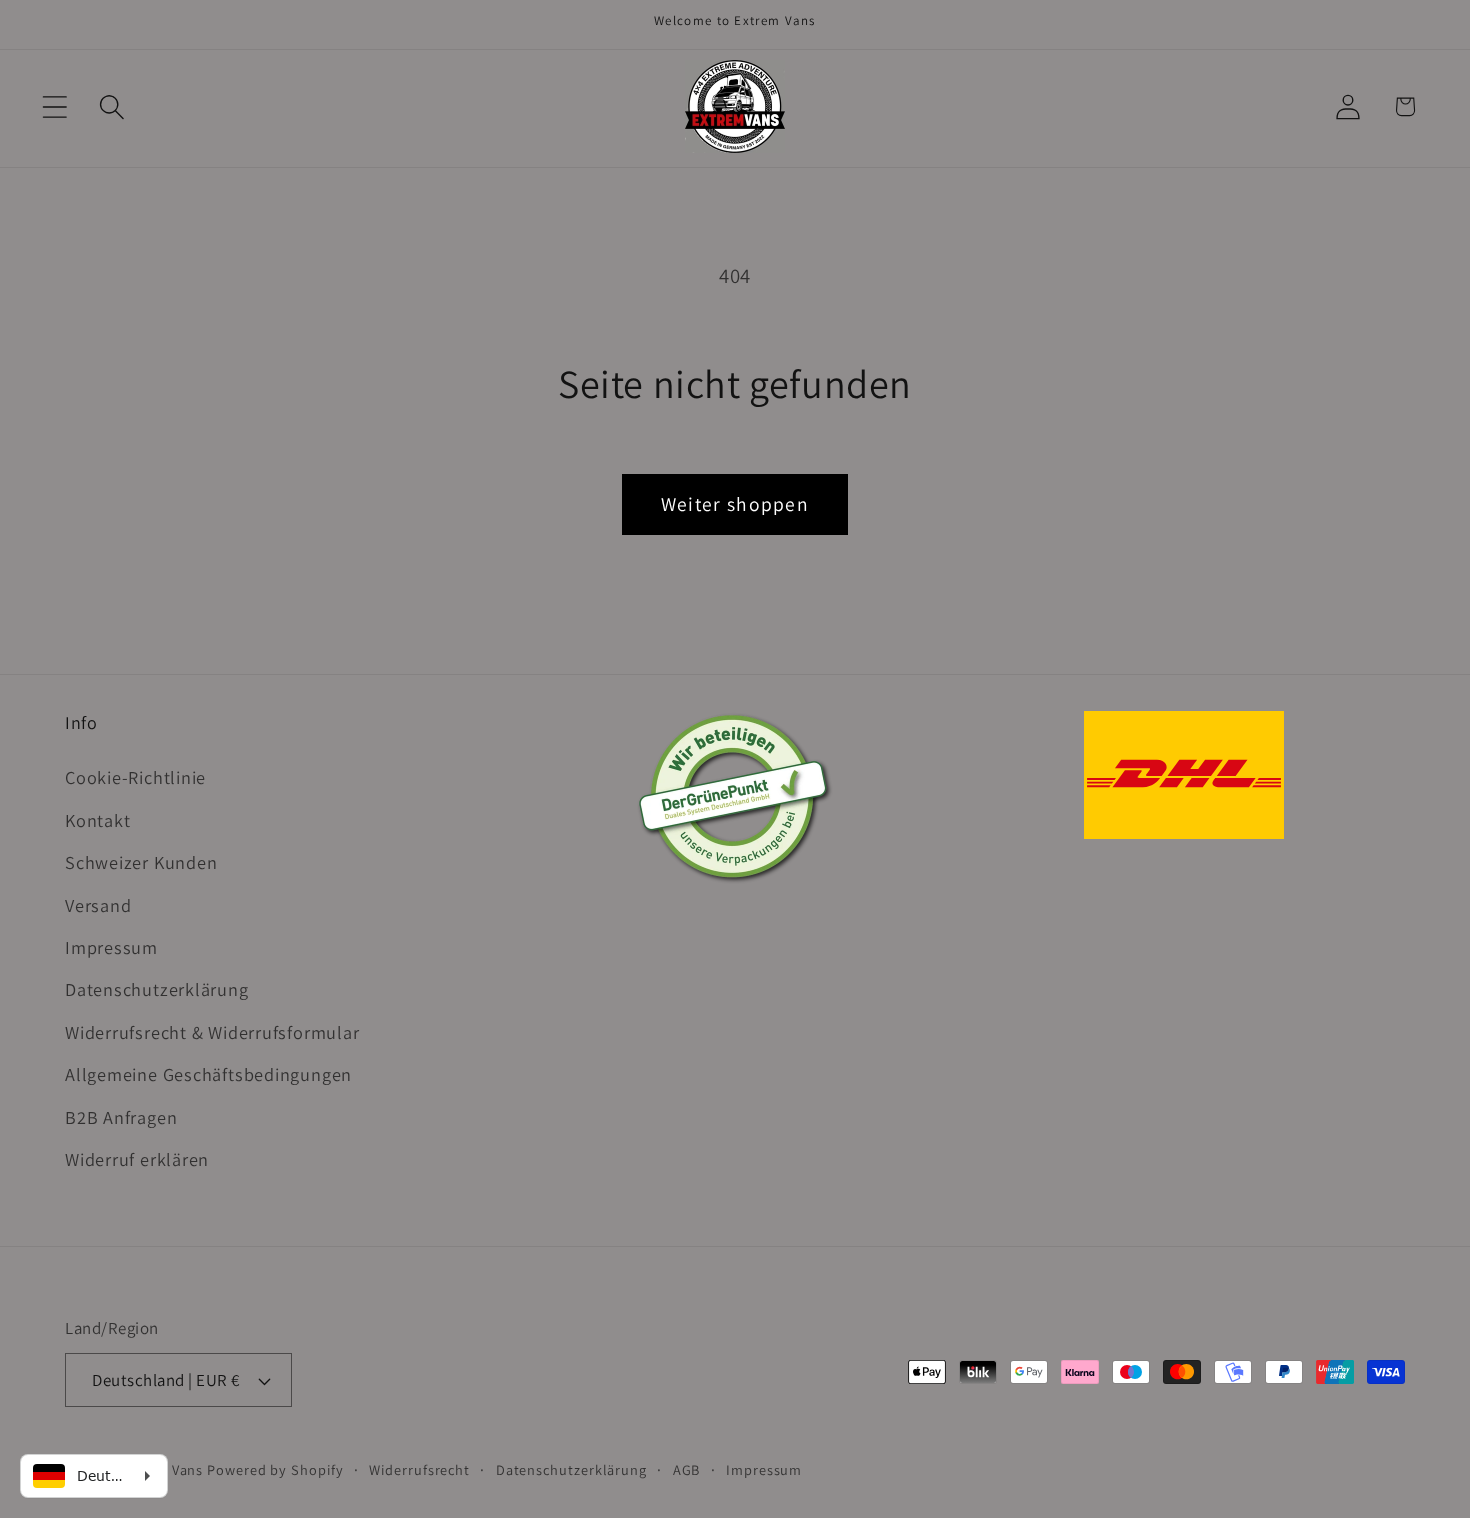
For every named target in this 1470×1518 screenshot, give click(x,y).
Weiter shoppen (735, 504)
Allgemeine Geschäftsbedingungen (208, 1074)
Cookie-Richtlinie (135, 777)
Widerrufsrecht (419, 1469)
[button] (54, 106)
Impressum (111, 947)
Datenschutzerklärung (157, 989)
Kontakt (97, 820)
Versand (98, 905)
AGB (687, 1469)
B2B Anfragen (121, 1117)
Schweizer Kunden (141, 862)
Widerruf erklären (137, 1159)
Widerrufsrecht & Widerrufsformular (212, 1032)
